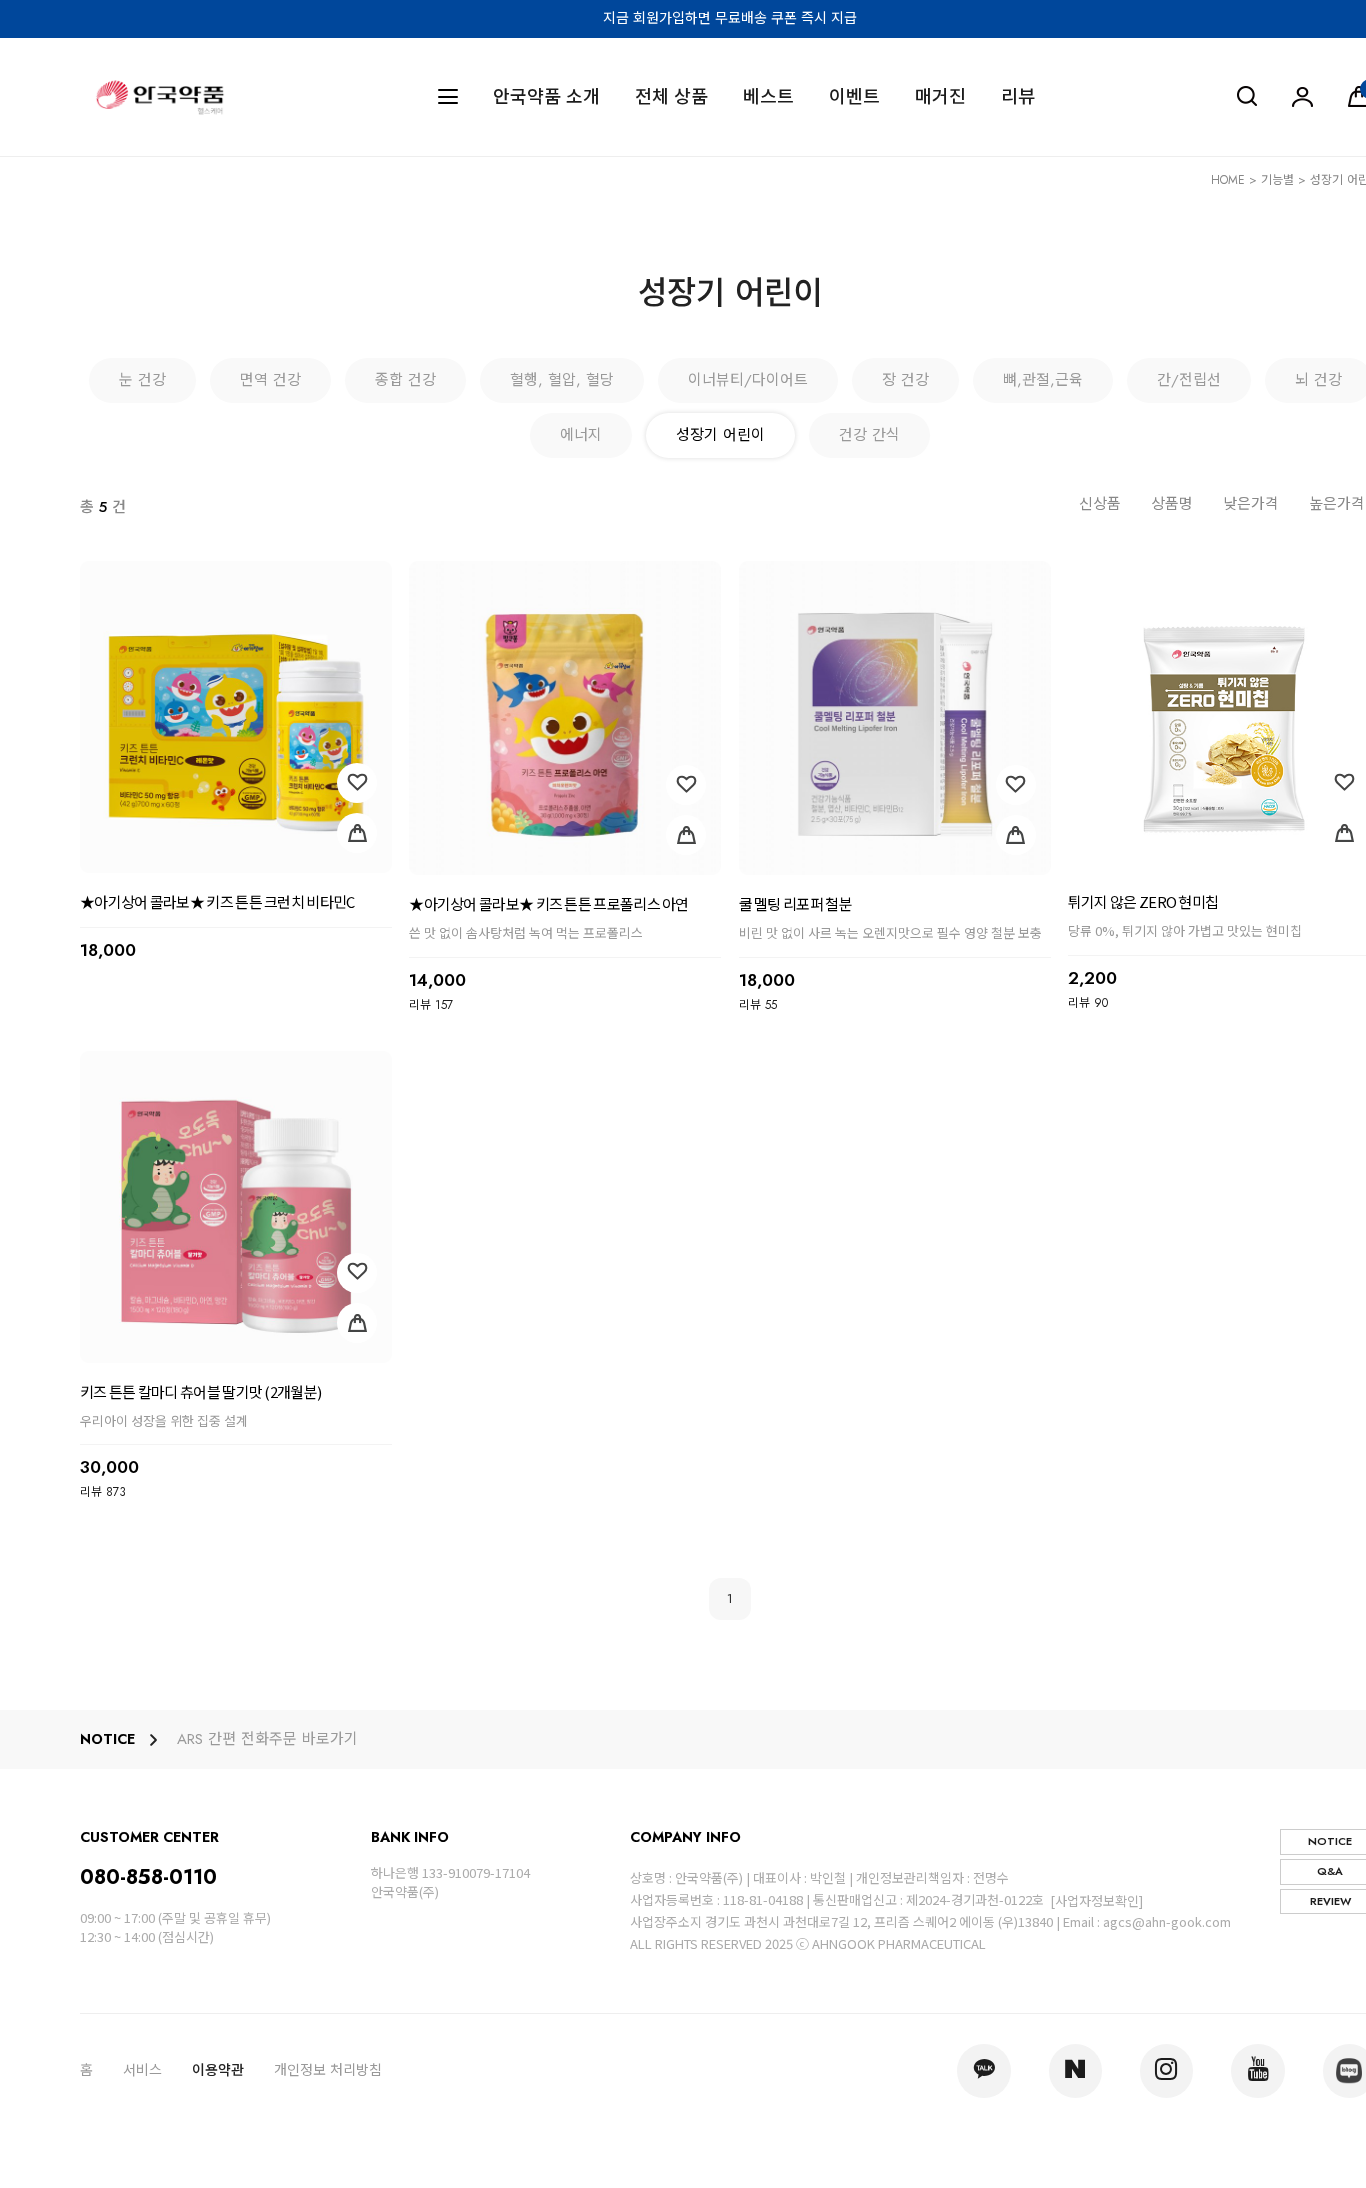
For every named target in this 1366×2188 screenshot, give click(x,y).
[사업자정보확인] (1096, 1900)
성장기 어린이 (720, 435)
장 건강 (905, 380)
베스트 (768, 97)
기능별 (1277, 180)
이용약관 (218, 2070)
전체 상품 (671, 97)
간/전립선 (1189, 380)
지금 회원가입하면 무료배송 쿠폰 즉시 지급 (730, 18)
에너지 (581, 435)
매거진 (940, 97)
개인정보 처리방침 (328, 2070)
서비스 (142, 2070)
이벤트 (854, 97)
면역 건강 (270, 380)
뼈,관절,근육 (1043, 380)
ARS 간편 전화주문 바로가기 (267, 1739)
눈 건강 (142, 380)
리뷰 (1018, 97)
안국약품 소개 (546, 97)
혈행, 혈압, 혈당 (562, 380)
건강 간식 (869, 435)
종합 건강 (405, 380)
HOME (1228, 180)
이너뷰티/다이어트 (748, 380)
